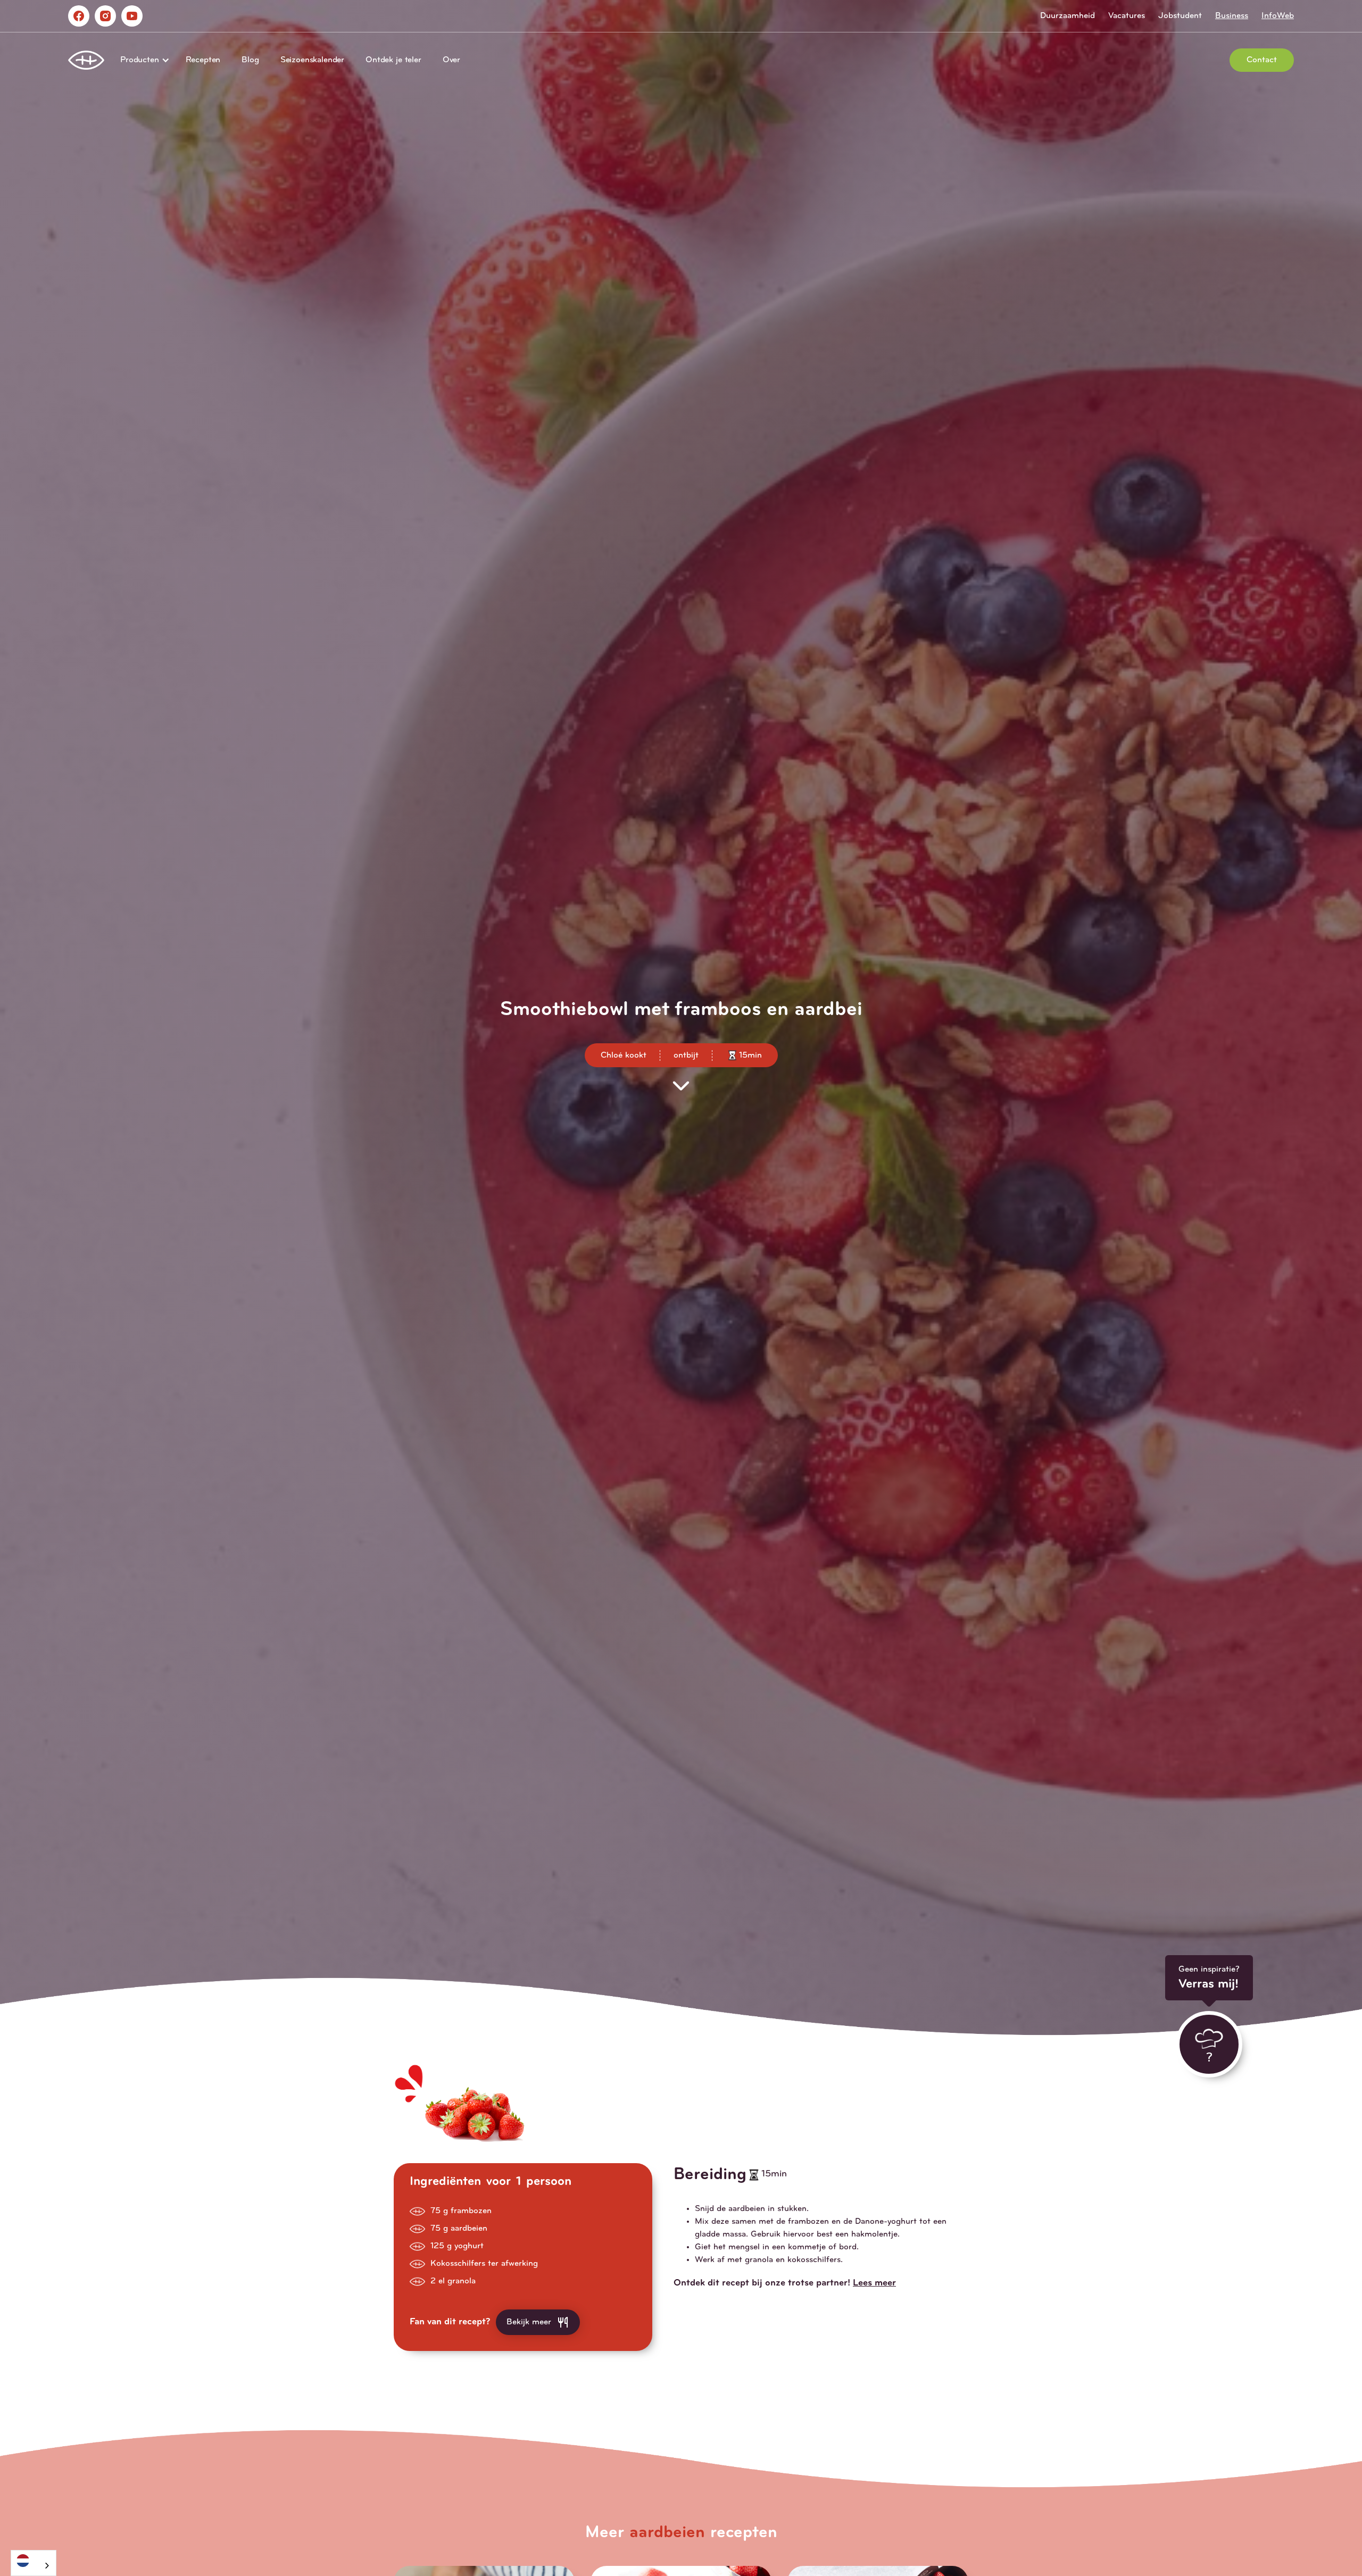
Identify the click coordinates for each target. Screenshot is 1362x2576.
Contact (1262, 60)
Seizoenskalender (312, 60)
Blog (250, 60)
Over (451, 60)
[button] (142, 60)
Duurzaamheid (1068, 16)
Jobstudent (1180, 16)
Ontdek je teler (393, 60)
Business (1232, 16)
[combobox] (34, 2563)
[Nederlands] (34, 2560)
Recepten (203, 60)
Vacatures (1127, 16)
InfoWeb (1278, 16)
